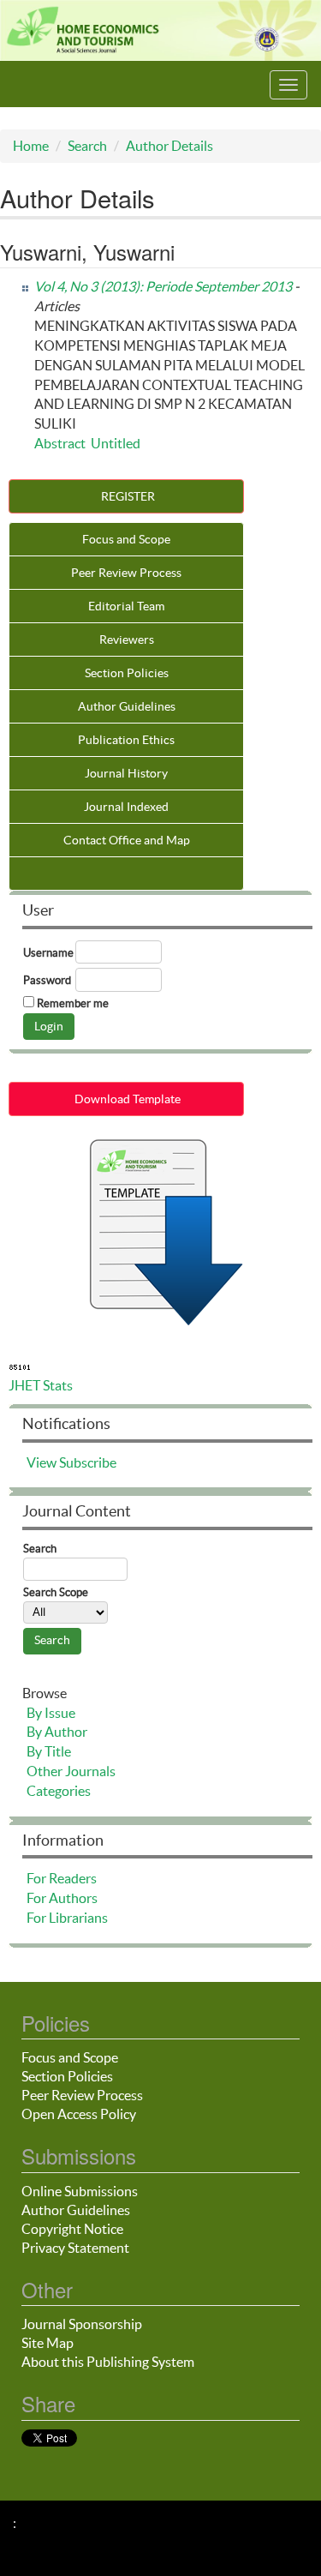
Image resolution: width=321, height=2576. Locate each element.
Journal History (126, 773)
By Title (49, 1751)
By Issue (51, 1713)
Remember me (73, 1003)
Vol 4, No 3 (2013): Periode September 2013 (163, 286)
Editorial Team (126, 606)
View (42, 1462)
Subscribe (88, 1462)
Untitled (116, 443)
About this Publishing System (108, 2362)
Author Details (169, 146)
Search (87, 146)
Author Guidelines (127, 706)
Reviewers (127, 639)
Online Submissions (80, 2191)
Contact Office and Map (127, 840)
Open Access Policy (79, 2114)
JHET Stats (41, 1385)
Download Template (126, 1099)
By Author (57, 1732)
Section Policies (127, 673)
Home (31, 146)
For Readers (62, 1878)
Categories (59, 1791)
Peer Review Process (126, 573)
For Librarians (67, 1918)
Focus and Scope (126, 539)
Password (47, 980)
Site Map (48, 2343)
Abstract (60, 443)
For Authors (62, 1898)
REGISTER (127, 496)
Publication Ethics (126, 740)
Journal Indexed (126, 807)
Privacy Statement (75, 2248)
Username (48, 953)
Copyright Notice (72, 2229)
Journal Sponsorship (82, 2324)
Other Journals (71, 1771)
